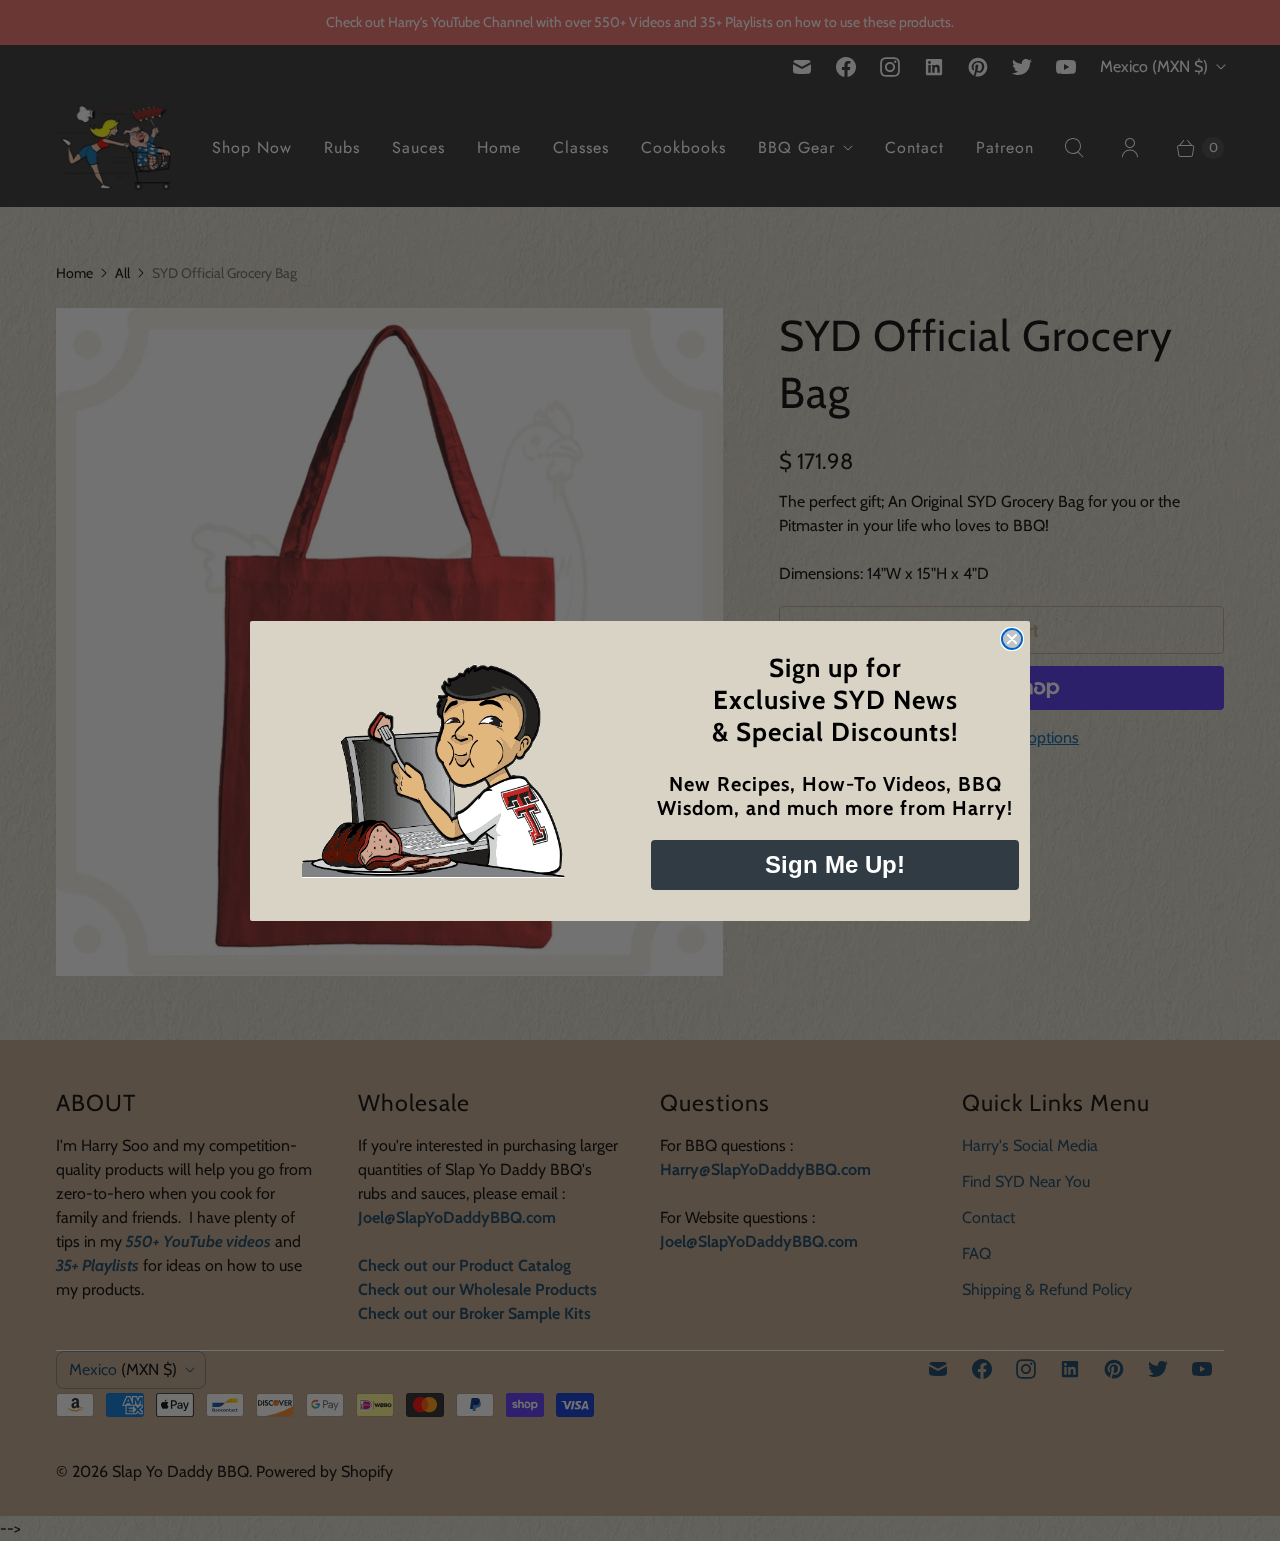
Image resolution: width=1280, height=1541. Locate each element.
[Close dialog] (1012, 639)
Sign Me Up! (835, 864)
